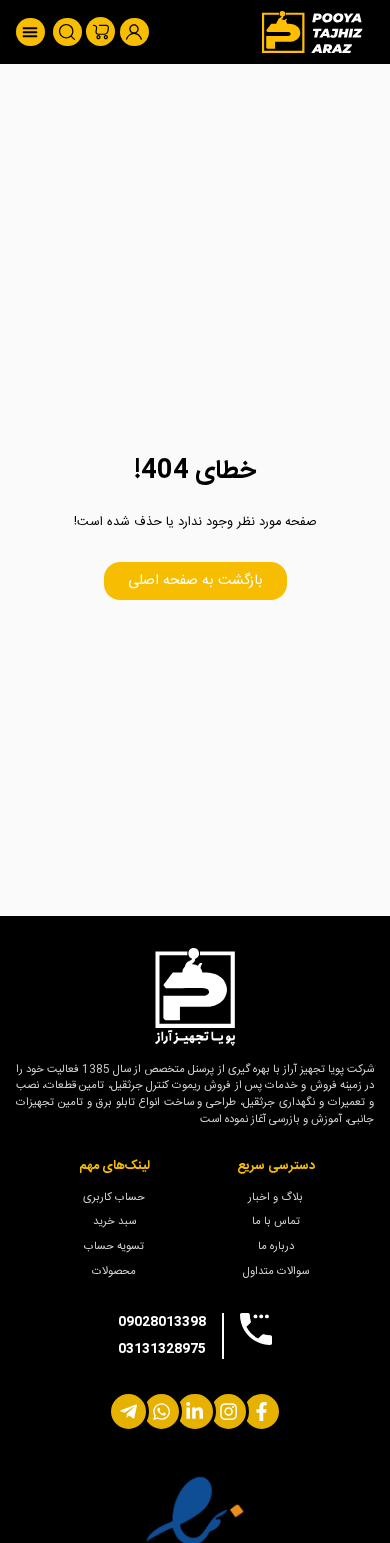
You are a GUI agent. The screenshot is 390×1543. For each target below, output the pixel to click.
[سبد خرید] (100, 31)
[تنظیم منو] (30, 32)
